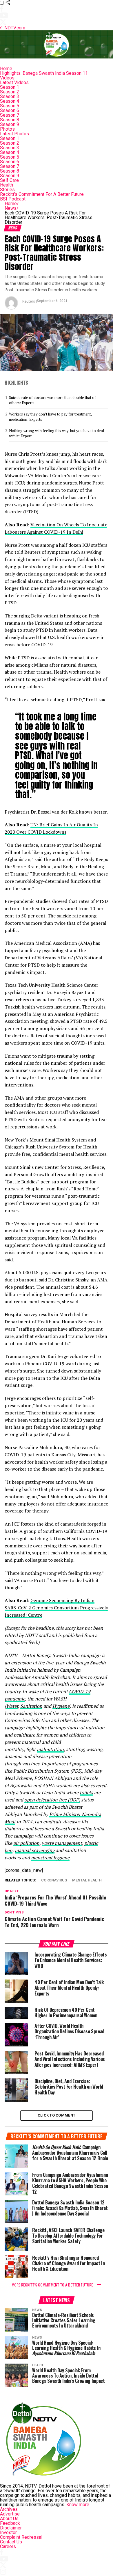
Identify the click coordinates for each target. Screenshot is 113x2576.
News (12, 208)
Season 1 (10, 87)
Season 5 (10, 106)
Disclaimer (11, 2528)
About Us (9, 2519)
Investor (8, 2532)
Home (6, 69)
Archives (9, 2509)
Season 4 (10, 101)
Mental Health (87, 1880)
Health (7, 185)
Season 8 (10, 120)
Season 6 (10, 110)
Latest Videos (14, 82)
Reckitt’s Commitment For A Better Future (42, 194)
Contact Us (11, 2542)
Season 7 (10, 115)
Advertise (10, 2514)
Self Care (9, 180)
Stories (7, 190)
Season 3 (10, 96)
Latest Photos (14, 134)
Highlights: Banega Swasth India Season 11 (44, 73)
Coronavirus (54, 1880)
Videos (7, 78)
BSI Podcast (13, 199)
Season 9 (10, 124)
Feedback (10, 2523)
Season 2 (10, 92)
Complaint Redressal (21, 2537)
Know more (78, 2505)
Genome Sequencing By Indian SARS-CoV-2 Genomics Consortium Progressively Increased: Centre (56, 1608)
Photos (7, 129)
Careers (8, 2546)
